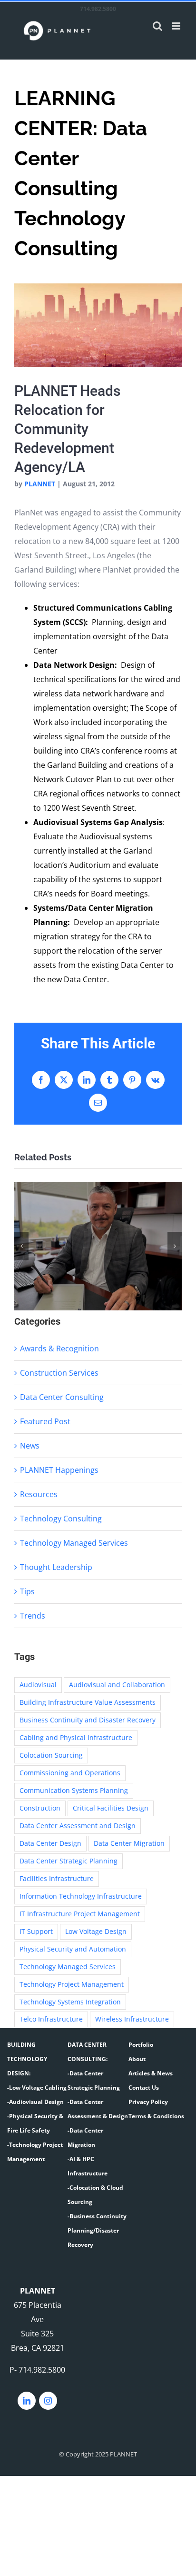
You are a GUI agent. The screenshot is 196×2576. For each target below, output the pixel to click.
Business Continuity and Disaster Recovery (88, 1720)
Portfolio (141, 2045)
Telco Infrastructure (51, 2019)
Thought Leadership (56, 1567)
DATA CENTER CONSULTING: (88, 2052)
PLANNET (40, 484)
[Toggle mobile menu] (177, 26)
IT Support (36, 1931)
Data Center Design (50, 1843)
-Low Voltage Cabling (37, 2088)
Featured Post (45, 1421)
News (30, 1446)
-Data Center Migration (85, 2138)
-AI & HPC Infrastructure (88, 2166)
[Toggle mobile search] (157, 26)
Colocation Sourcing (51, 1755)
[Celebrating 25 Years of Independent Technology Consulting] (98, 1247)
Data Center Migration (129, 1843)
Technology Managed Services (74, 1543)
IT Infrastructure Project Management (80, 1914)
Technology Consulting (61, 1519)
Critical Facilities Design (111, 1808)
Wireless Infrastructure (132, 2019)
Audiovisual (38, 1685)
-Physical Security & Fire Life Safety (35, 2123)
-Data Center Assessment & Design (98, 2109)
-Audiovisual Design (35, 2102)
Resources (39, 1494)
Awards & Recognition (59, 1348)
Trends (33, 1616)
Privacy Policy (148, 2102)
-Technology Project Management (35, 2152)
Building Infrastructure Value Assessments (88, 1702)
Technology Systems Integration (70, 2002)
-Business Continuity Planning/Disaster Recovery (97, 2230)
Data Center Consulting (62, 1397)
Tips (27, 1591)
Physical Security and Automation (73, 1949)
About (137, 2059)
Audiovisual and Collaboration (117, 1685)
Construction (40, 1808)
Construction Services (59, 1373)
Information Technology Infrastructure (81, 1896)
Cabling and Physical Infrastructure (76, 1737)
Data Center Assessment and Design (78, 1826)
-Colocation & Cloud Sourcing (95, 2195)
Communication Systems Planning (74, 1790)
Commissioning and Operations (70, 1773)
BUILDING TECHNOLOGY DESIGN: (27, 2059)
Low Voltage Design (96, 1931)
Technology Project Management (72, 1984)
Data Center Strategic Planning (69, 1861)
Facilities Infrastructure (57, 1878)
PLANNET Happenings (59, 1470)
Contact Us (144, 2088)
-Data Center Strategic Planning (94, 2080)
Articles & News (151, 2073)
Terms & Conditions (156, 2116)
